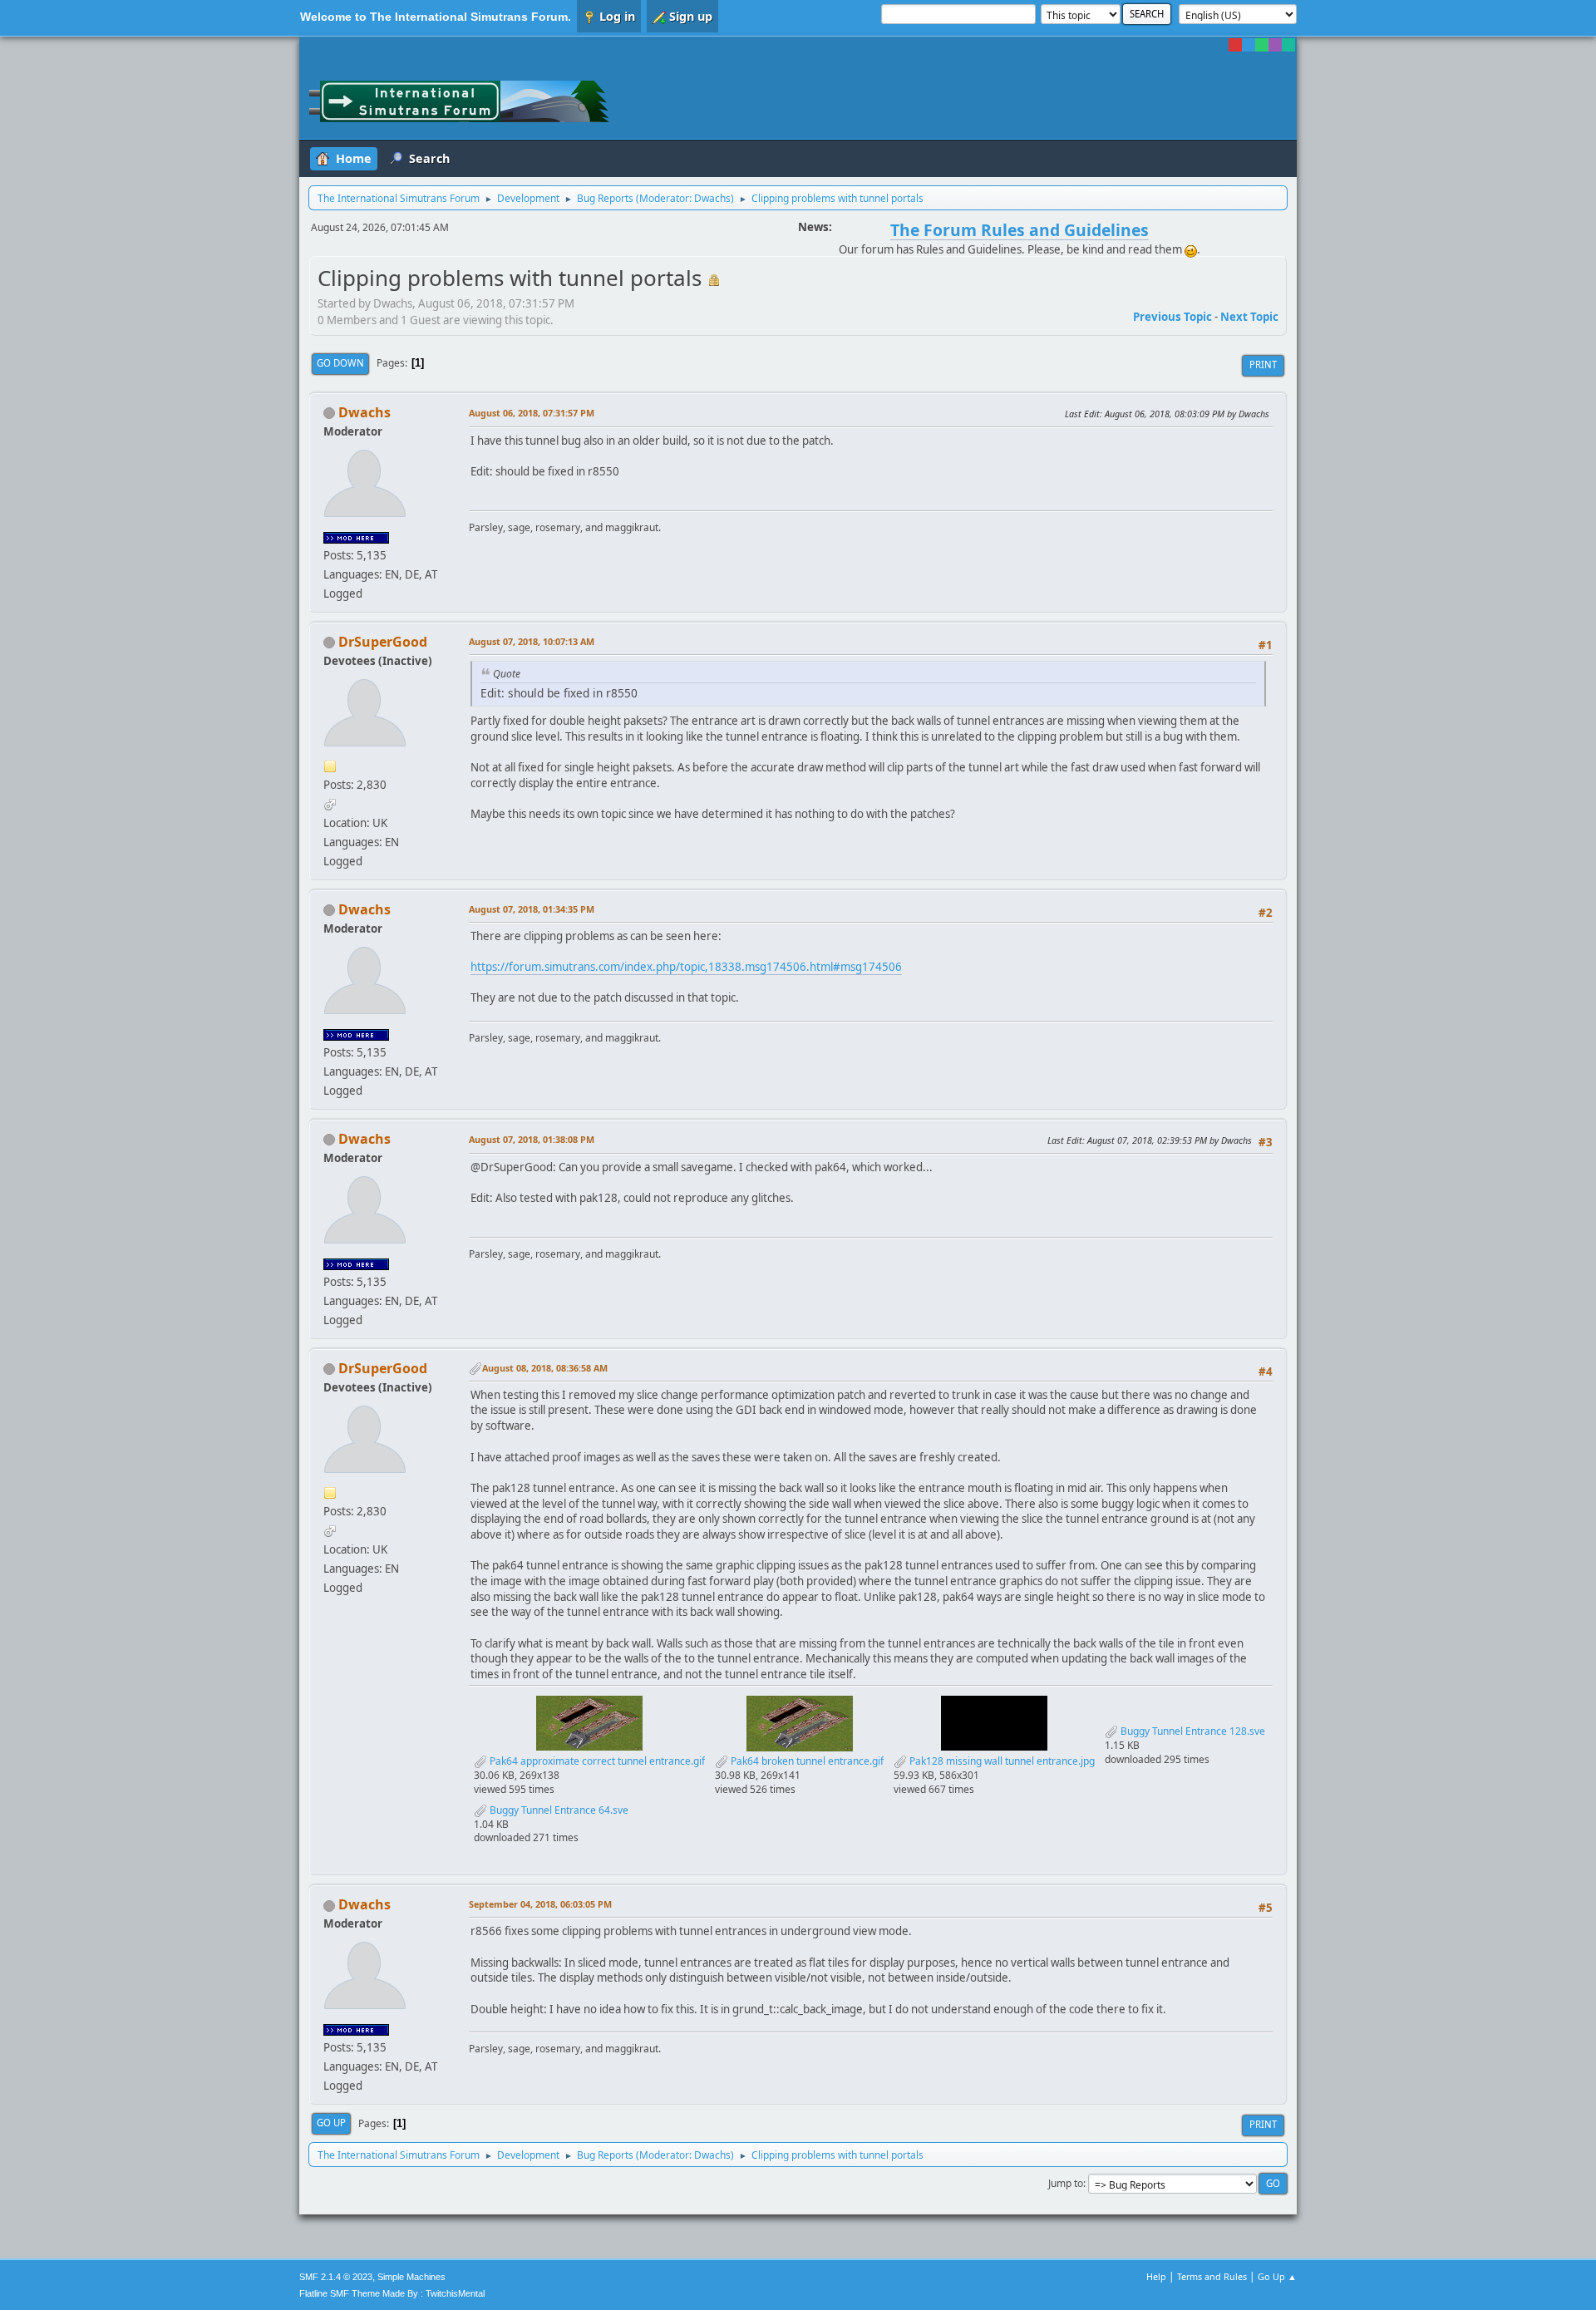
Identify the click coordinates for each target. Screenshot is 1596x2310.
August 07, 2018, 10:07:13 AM (532, 641)
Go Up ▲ (1277, 2276)
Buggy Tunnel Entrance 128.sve (1192, 1731)
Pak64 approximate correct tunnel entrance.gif (596, 1761)
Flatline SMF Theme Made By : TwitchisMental (392, 2293)
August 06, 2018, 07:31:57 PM (532, 413)
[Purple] (1275, 45)
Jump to (1066, 2183)
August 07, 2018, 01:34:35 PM (532, 909)
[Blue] (1249, 45)
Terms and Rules (1212, 2276)
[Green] (1262, 45)
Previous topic (1172, 317)
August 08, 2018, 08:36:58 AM (545, 1368)
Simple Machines (411, 2277)
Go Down (340, 363)
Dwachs (712, 198)
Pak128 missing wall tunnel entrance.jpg (1001, 1761)
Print (1263, 364)
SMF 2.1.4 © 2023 (336, 2277)
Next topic (1249, 317)
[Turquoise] (1288, 45)
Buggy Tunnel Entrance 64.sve (558, 1810)
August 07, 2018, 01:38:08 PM (532, 1139)
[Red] (1235, 45)
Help (1156, 2276)
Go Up (331, 2123)
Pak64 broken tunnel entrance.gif (806, 1761)
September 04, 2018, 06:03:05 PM (540, 1904)
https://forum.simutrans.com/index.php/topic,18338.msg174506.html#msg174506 (686, 967)
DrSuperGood (383, 642)
